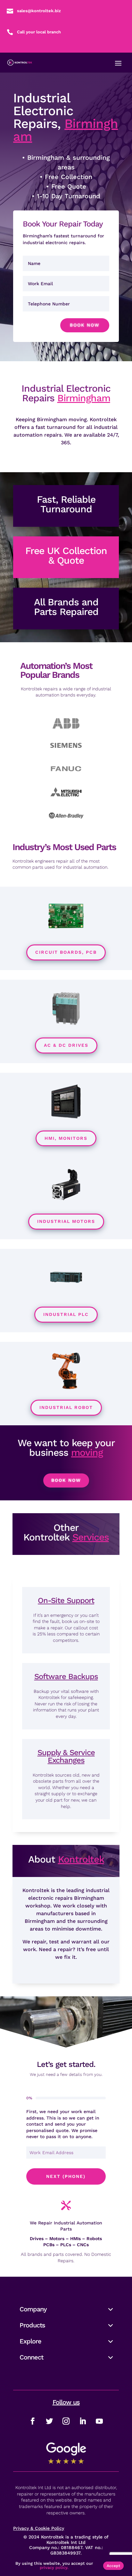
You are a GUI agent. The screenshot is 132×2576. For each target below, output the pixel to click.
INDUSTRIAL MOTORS (66, 1221)
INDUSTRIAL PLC (66, 1314)
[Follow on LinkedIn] (83, 2421)
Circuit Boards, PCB (66, 952)
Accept (113, 2566)
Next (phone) (66, 2176)
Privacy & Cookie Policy (39, 2528)
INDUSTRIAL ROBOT (66, 1407)
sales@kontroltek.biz (39, 11)
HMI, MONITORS (66, 1138)
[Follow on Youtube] (99, 2421)
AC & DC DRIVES (66, 1045)
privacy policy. (54, 2567)
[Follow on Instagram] (66, 2421)
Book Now (85, 325)
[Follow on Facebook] (33, 2421)
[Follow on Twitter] (49, 2421)
